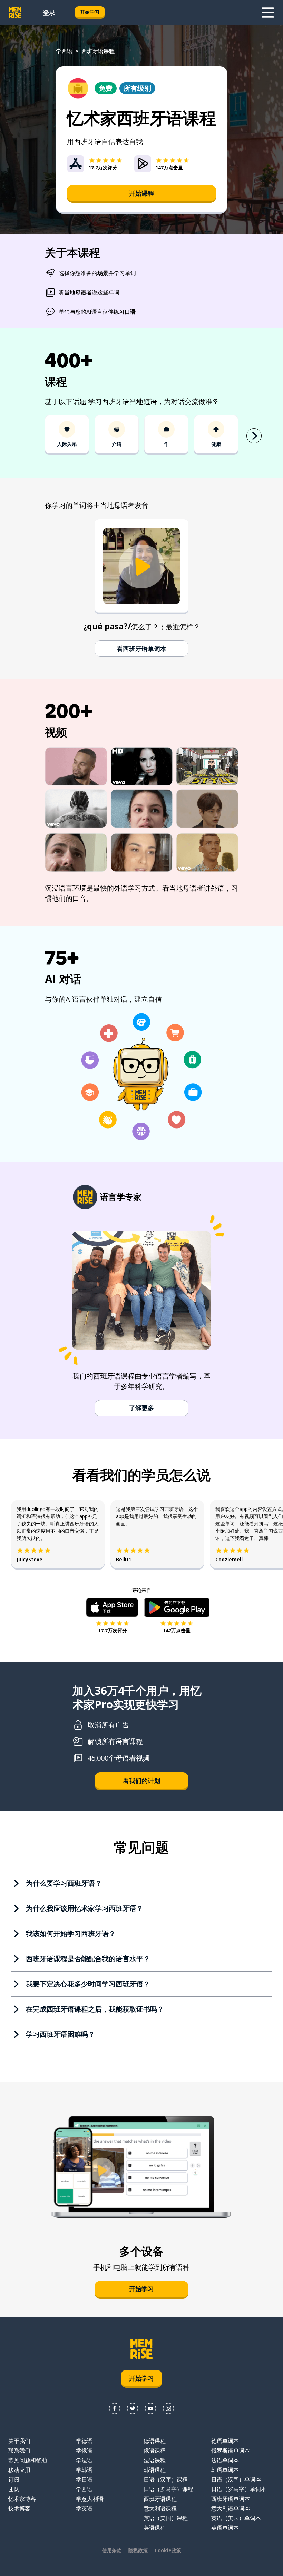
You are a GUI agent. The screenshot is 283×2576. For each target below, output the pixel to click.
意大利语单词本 (231, 2508)
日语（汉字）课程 (166, 2479)
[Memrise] (15, 12)
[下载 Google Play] (177, 1607)
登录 (49, 12)
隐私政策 (138, 2550)
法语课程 (155, 2460)
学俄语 (84, 2450)
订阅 (14, 2479)
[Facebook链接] (115, 2408)
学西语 (64, 51)
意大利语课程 (160, 2508)
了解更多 (141, 1408)
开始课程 (141, 193)
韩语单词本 (225, 2470)
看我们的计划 (141, 1781)
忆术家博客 (22, 2499)
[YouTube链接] (150, 2408)
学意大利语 (90, 2499)
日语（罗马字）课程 (168, 2489)
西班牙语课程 (160, 2499)
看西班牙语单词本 (141, 649)
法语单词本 (225, 2460)
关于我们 (19, 2441)
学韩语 (84, 2470)
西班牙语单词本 (231, 2499)
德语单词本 (225, 2441)
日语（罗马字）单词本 (239, 2489)
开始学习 (90, 12)
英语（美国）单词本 (236, 2518)
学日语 (84, 2479)
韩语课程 (155, 2470)
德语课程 (155, 2441)
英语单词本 (225, 2528)
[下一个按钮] (254, 436)
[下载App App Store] (112, 1607)
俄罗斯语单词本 (231, 2450)
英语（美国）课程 (166, 2518)
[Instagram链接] (168, 2408)
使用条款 (112, 2550)
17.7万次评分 (113, 1630)
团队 (14, 2489)
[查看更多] (268, 12)
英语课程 (155, 2528)
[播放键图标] (141, 567)
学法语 (84, 2460)
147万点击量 (177, 1630)
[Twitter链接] (133, 2408)
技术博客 (19, 2508)
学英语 (84, 2508)
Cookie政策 (168, 2550)
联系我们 (19, 2450)
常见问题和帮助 (28, 2460)
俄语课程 (155, 2450)
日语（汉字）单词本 (236, 2479)
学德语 (84, 2441)
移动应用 (19, 2470)
